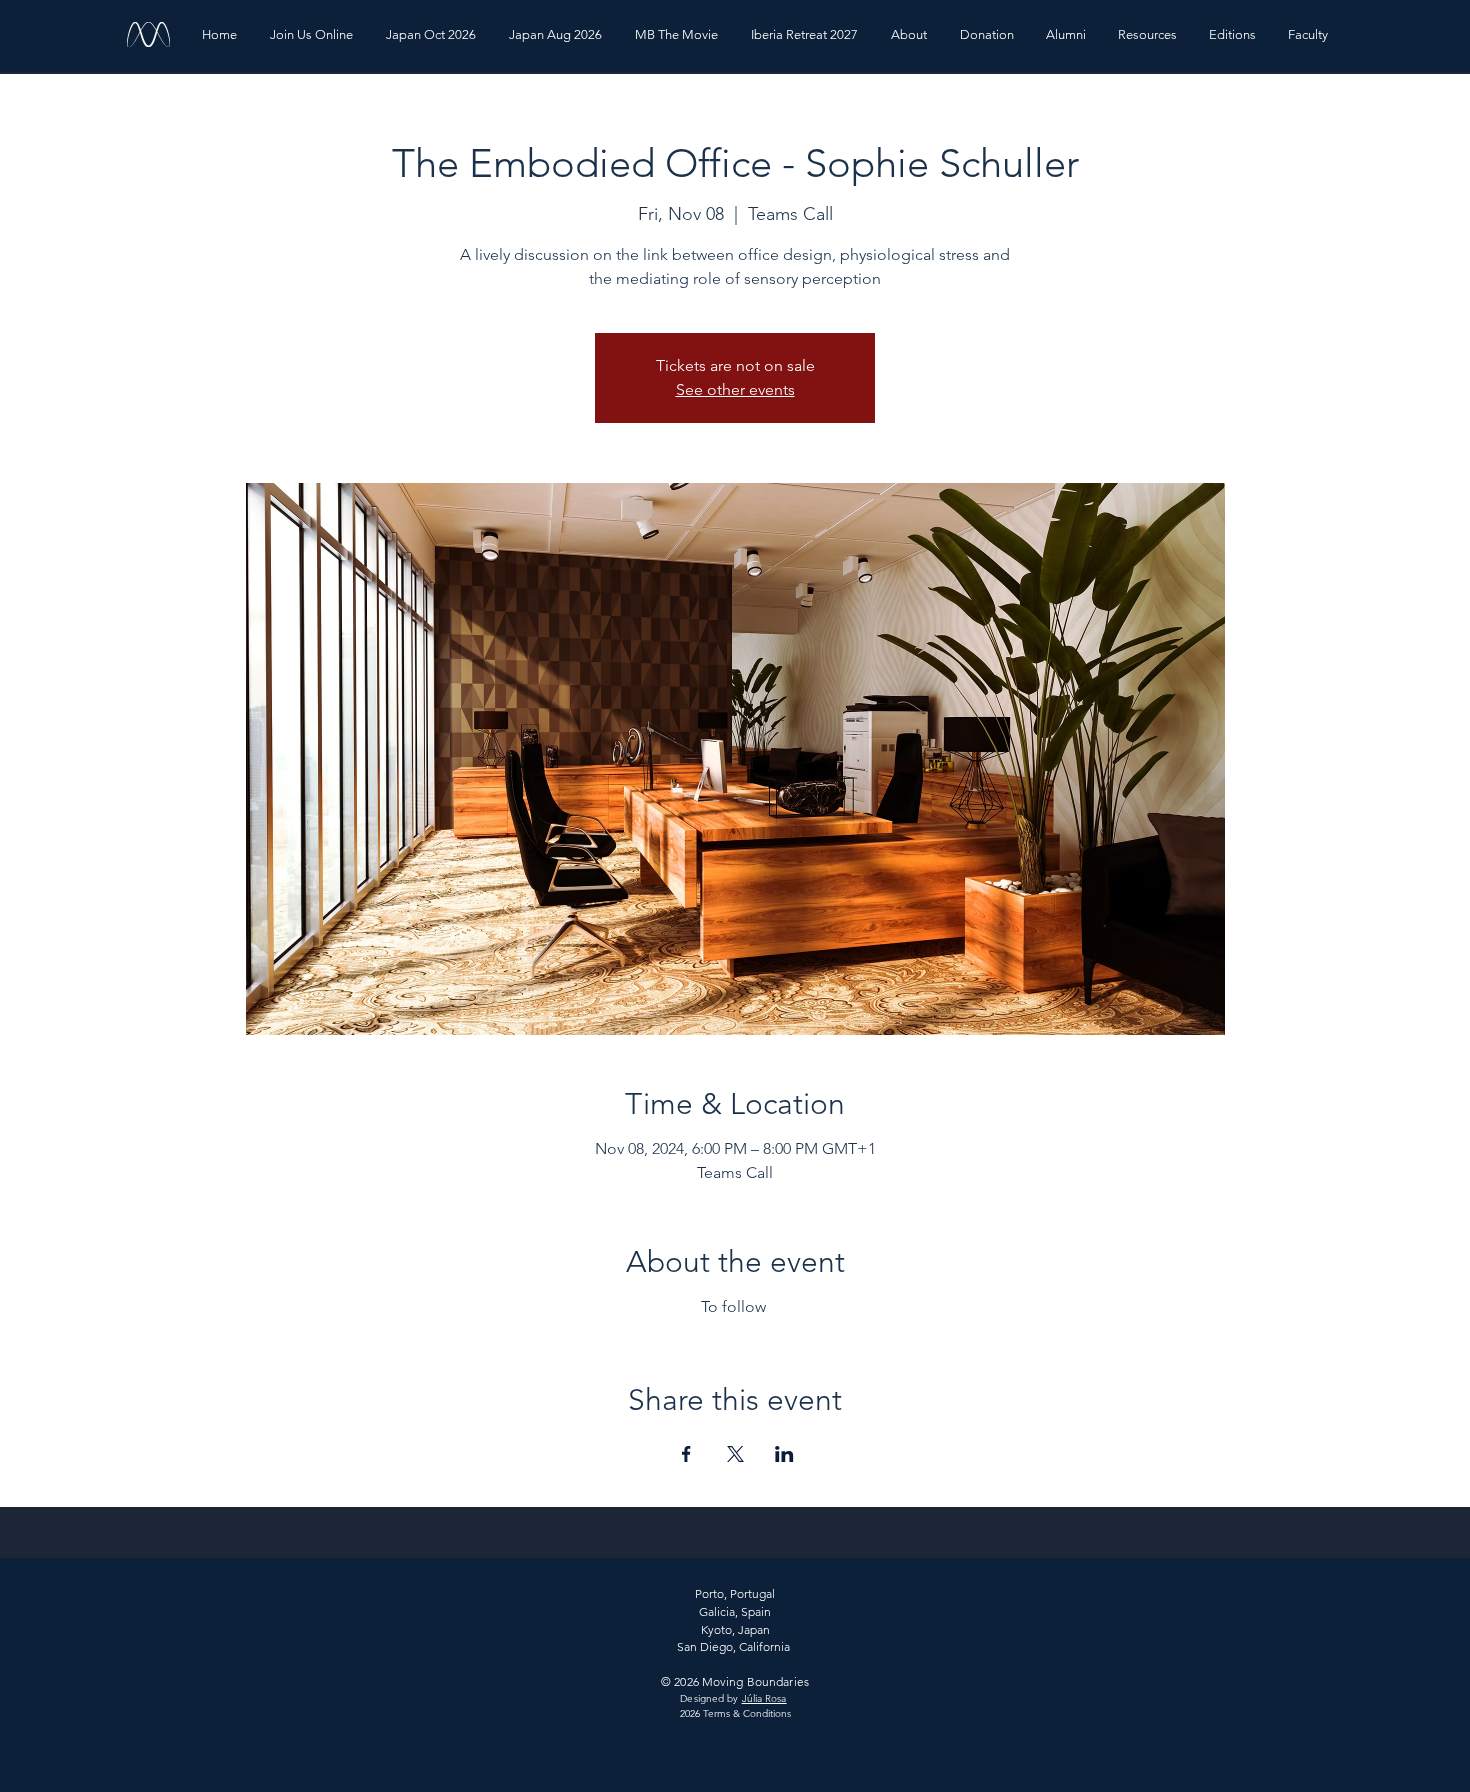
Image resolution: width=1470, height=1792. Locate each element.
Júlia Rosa (764, 1698)
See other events (735, 389)
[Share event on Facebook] (686, 1454)
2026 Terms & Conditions (735, 1713)
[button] (910, 35)
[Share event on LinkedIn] (784, 1454)
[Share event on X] (735, 1454)
